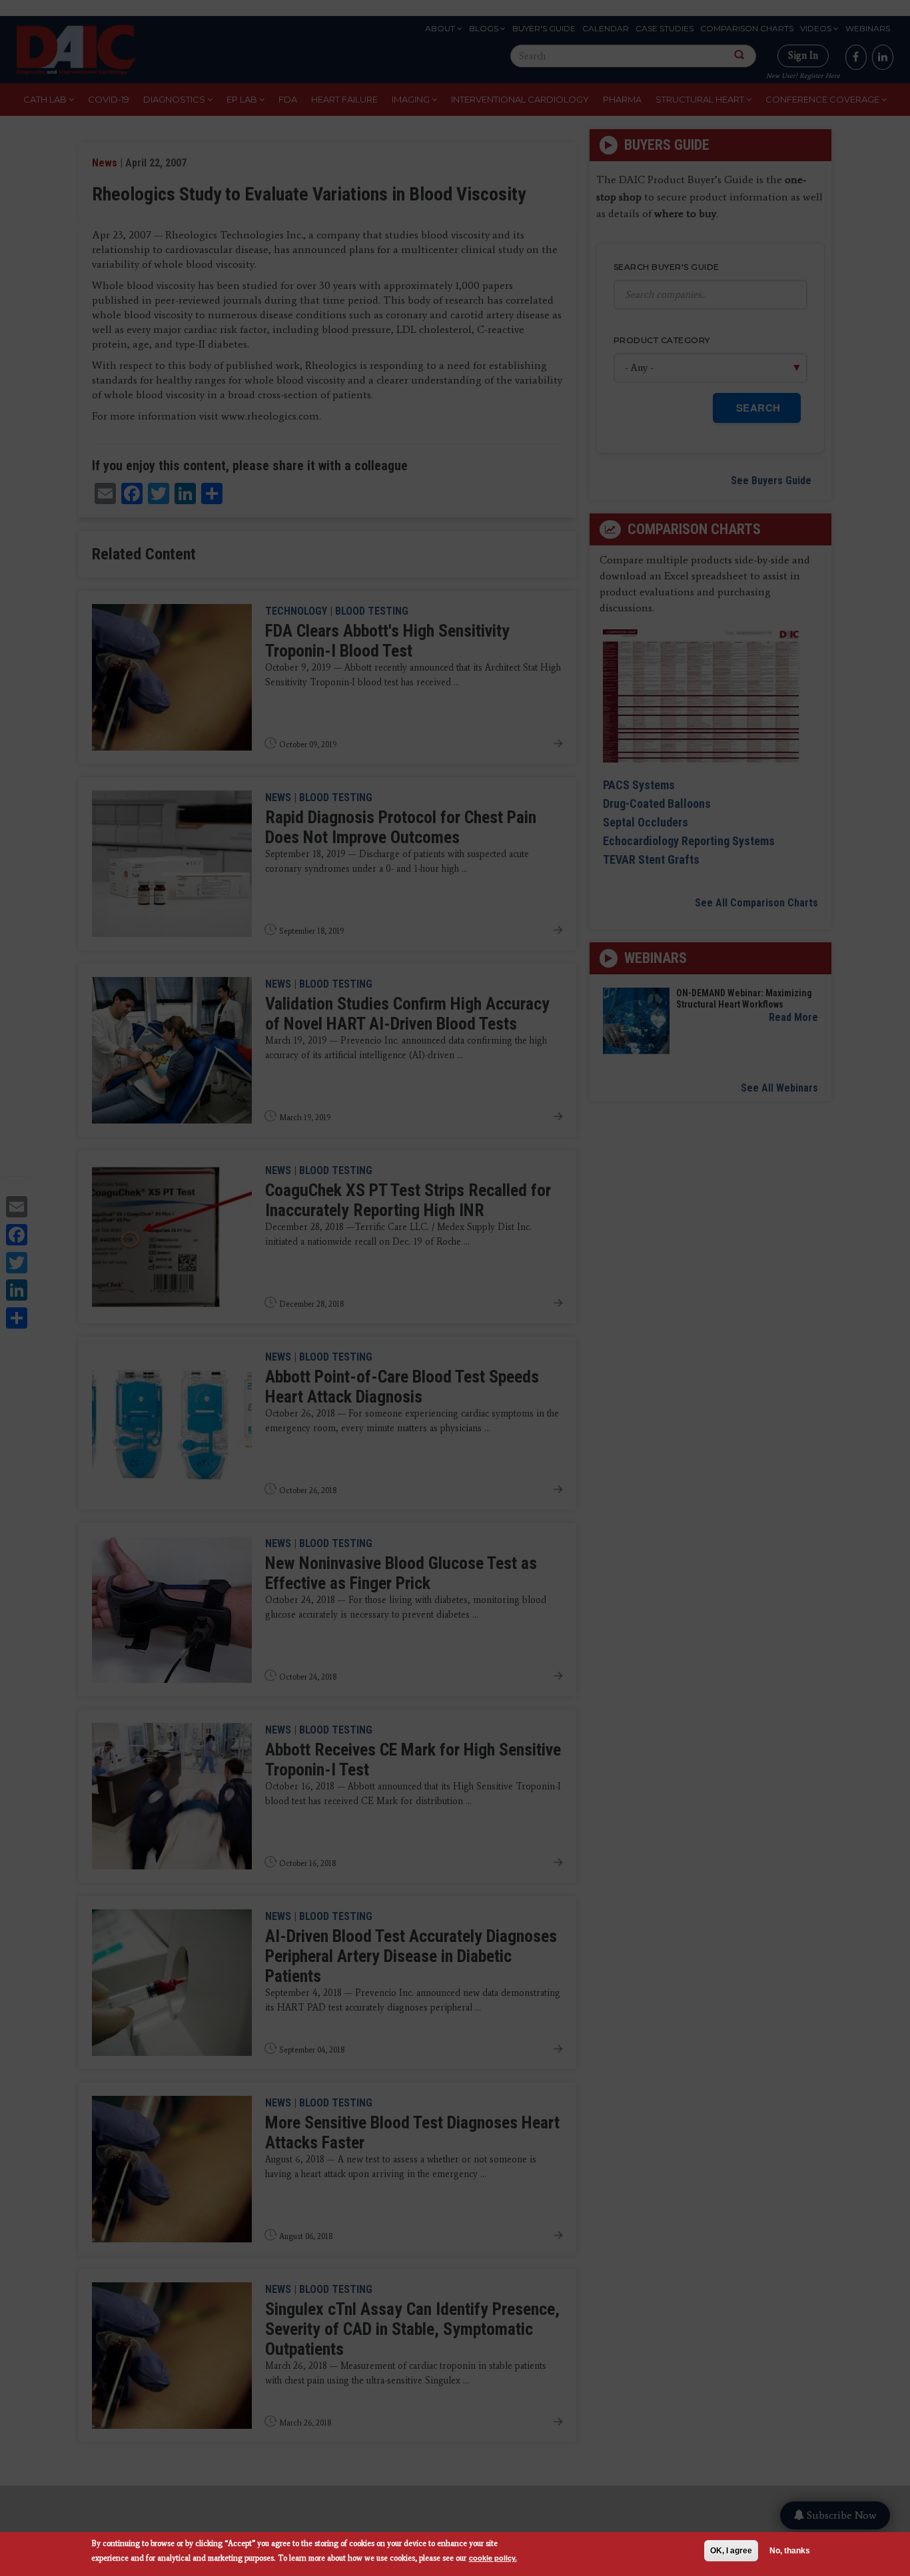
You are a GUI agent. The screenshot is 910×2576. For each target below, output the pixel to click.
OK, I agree (731, 2551)
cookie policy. (493, 2558)
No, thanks (790, 2551)
